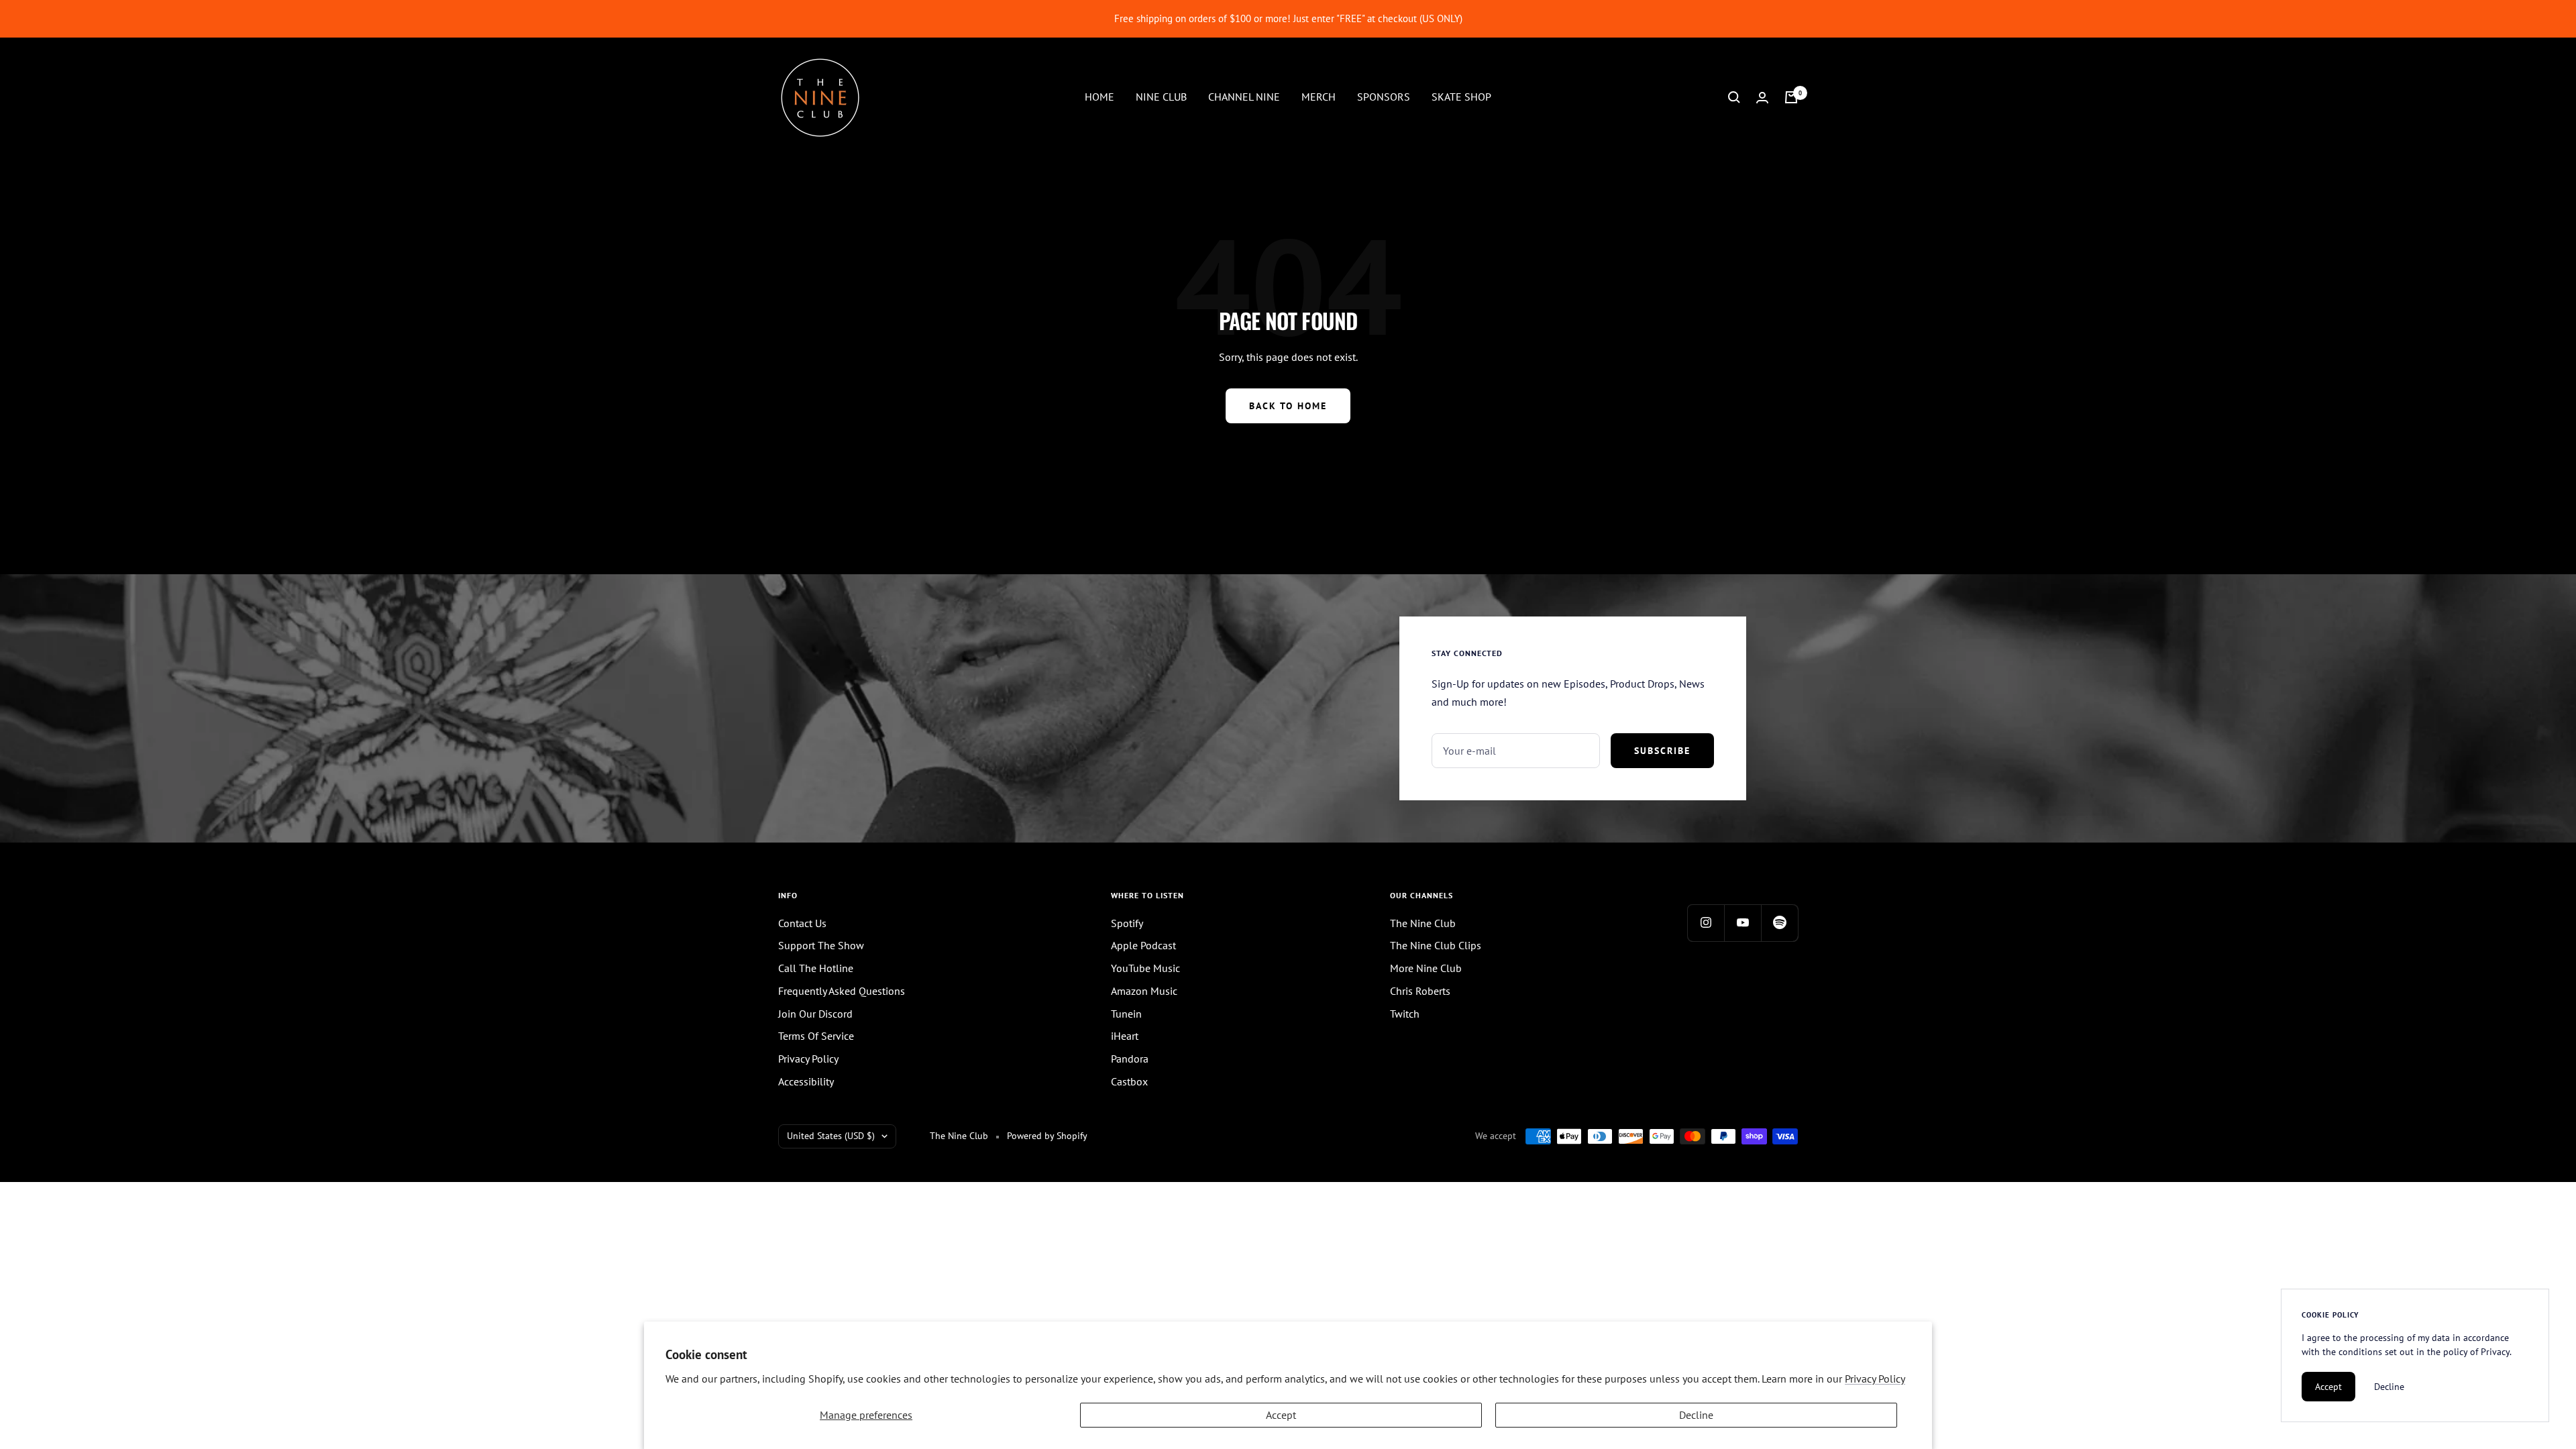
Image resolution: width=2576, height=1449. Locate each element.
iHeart (1125, 1036)
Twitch (1405, 1014)
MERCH (1319, 97)
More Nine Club (1426, 968)
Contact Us (802, 923)
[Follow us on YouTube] (1742, 923)
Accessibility (806, 1081)
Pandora (1130, 1059)
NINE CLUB (1161, 97)
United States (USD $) (831, 1136)
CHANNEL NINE (1244, 97)
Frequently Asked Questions (842, 991)
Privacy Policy (1875, 1379)
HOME (1099, 97)
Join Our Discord (815, 1014)
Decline (1696, 1415)
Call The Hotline (816, 968)
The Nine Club (1423, 923)
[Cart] (1791, 97)
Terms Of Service (816, 1036)
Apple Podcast (1143, 945)
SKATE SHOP (1461, 97)
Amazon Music (1144, 991)
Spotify (1127, 923)
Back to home (1288, 406)
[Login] (1762, 98)
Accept (1281, 1415)
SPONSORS (1384, 97)
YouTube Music (1145, 968)
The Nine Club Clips (1436, 945)
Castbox (1129, 1081)
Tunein (1126, 1014)
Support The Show (821, 945)
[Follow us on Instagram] (1706, 923)
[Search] (1734, 97)
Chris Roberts (1420, 991)
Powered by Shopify (1047, 1136)
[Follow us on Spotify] (1779, 923)
